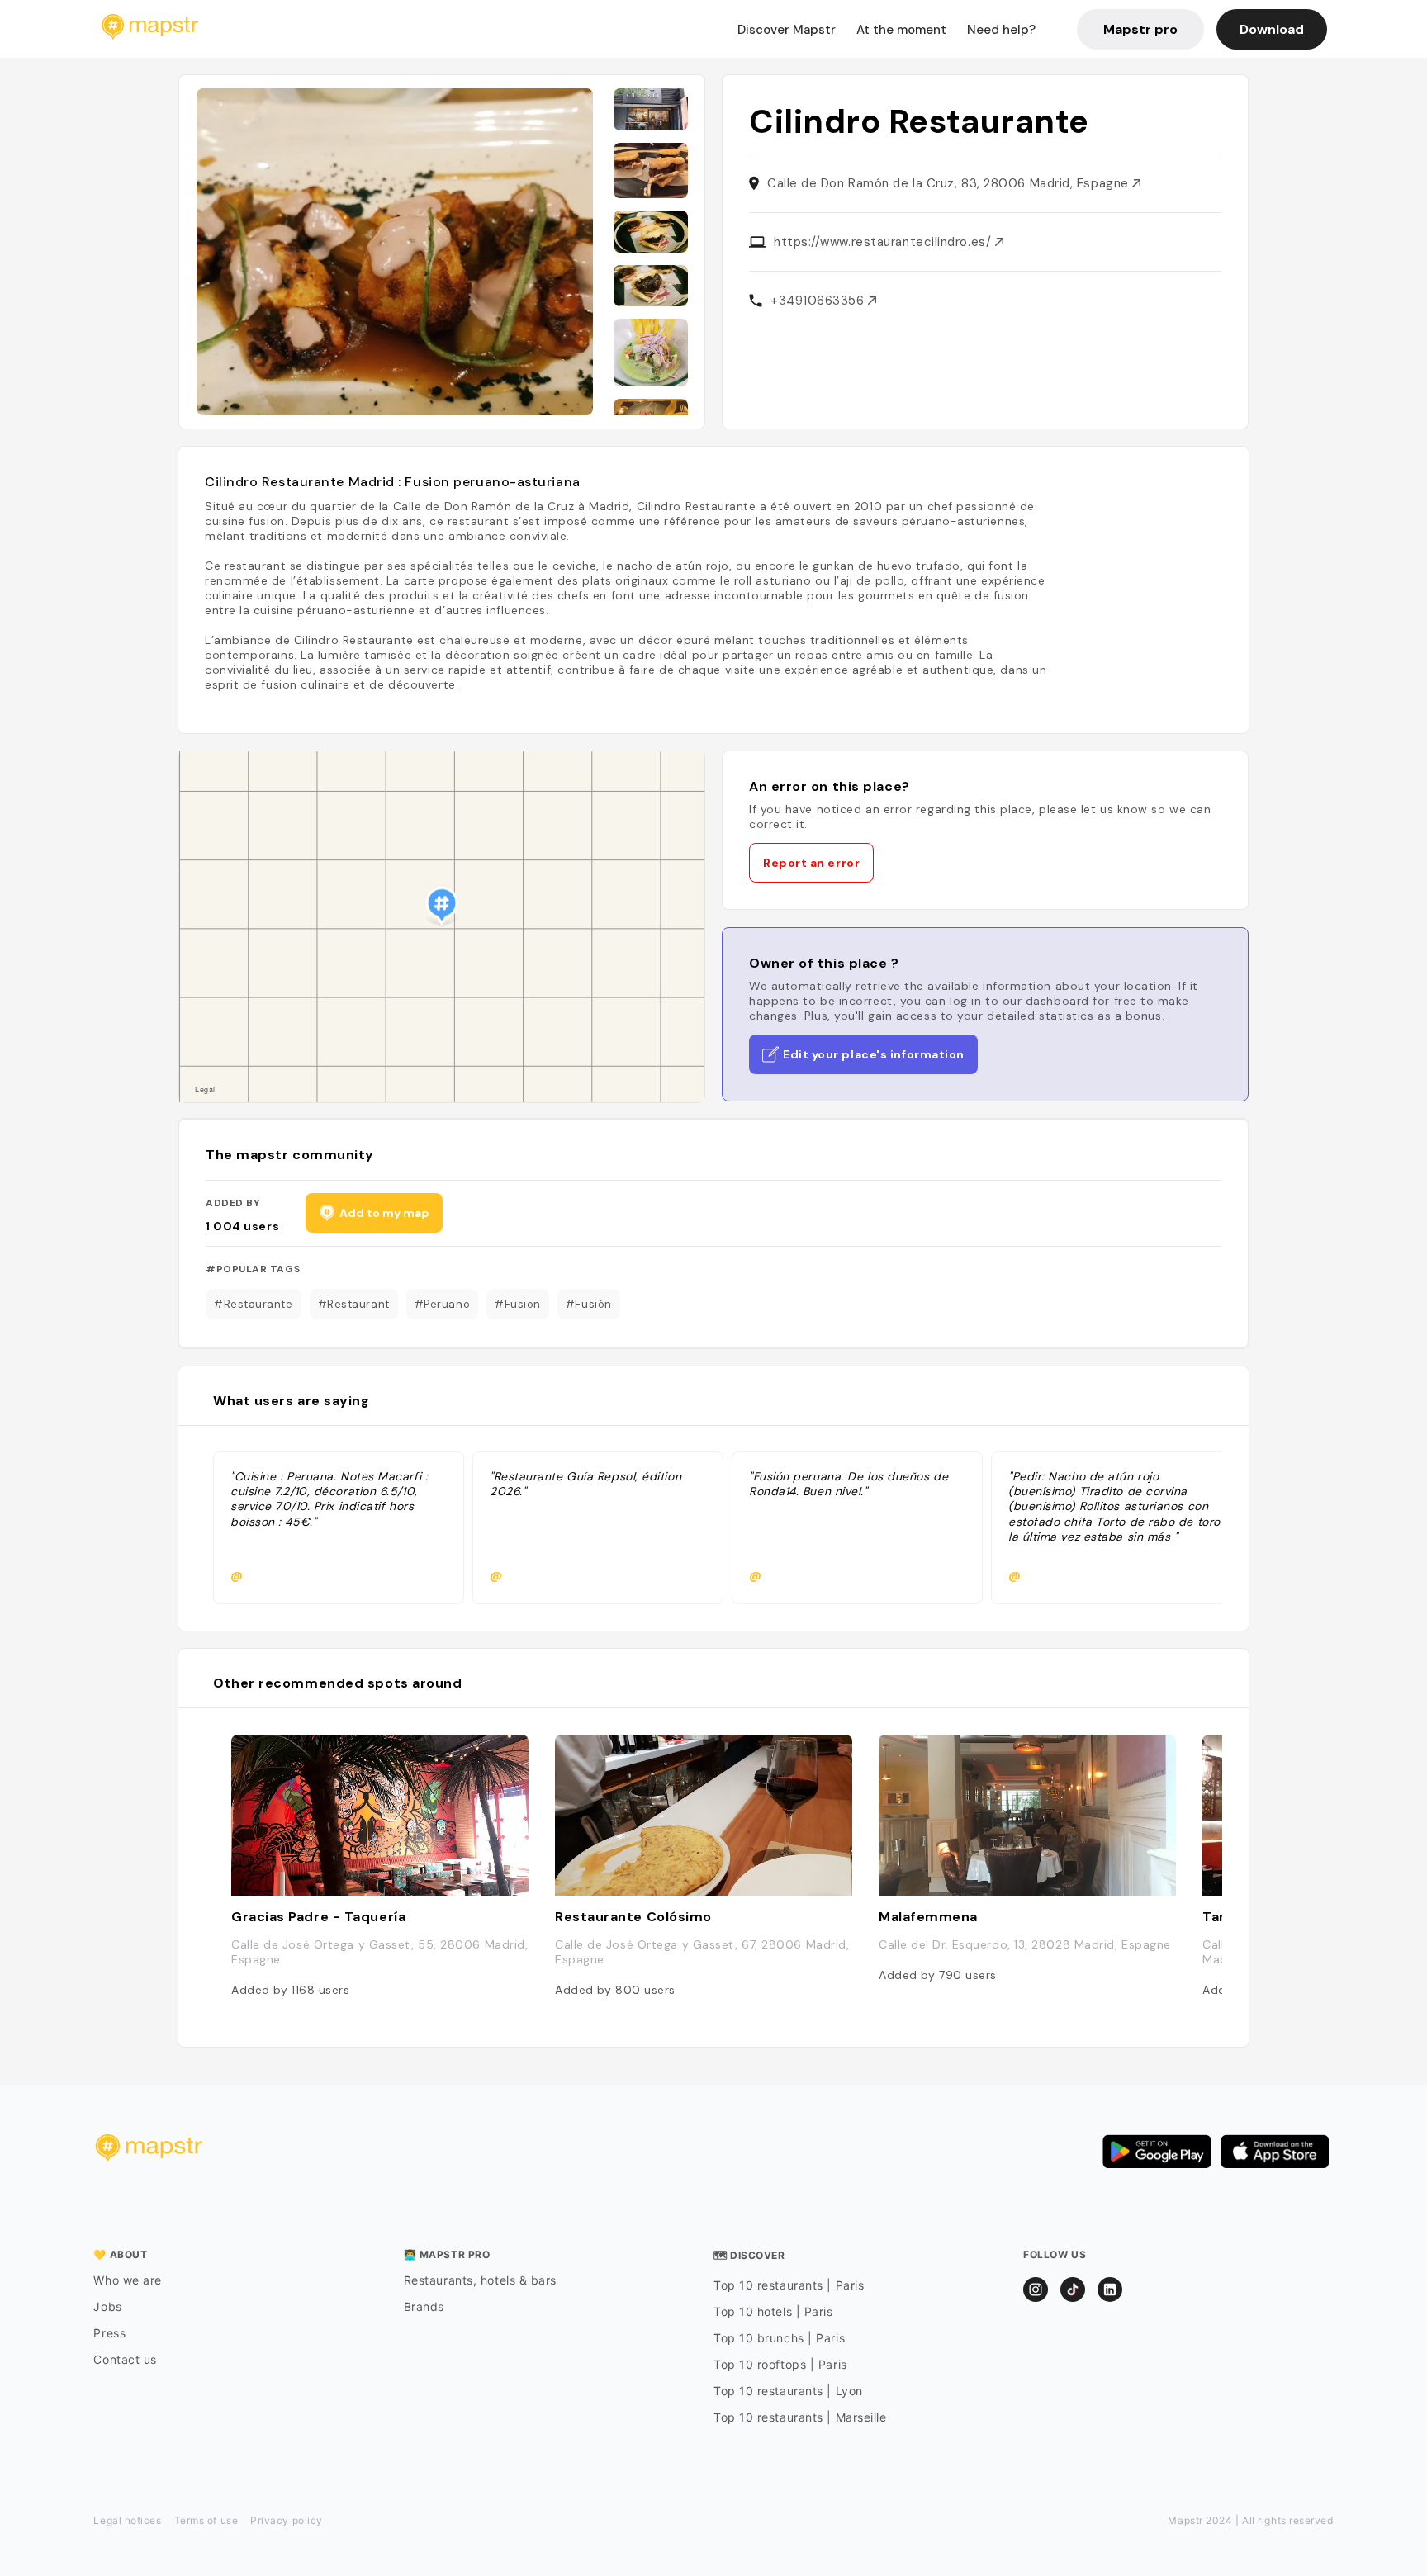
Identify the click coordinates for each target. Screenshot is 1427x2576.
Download (1272, 29)
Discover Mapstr (787, 30)
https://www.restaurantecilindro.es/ (884, 242)
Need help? (1001, 30)
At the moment (901, 30)
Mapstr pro (1140, 29)
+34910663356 (819, 301)
